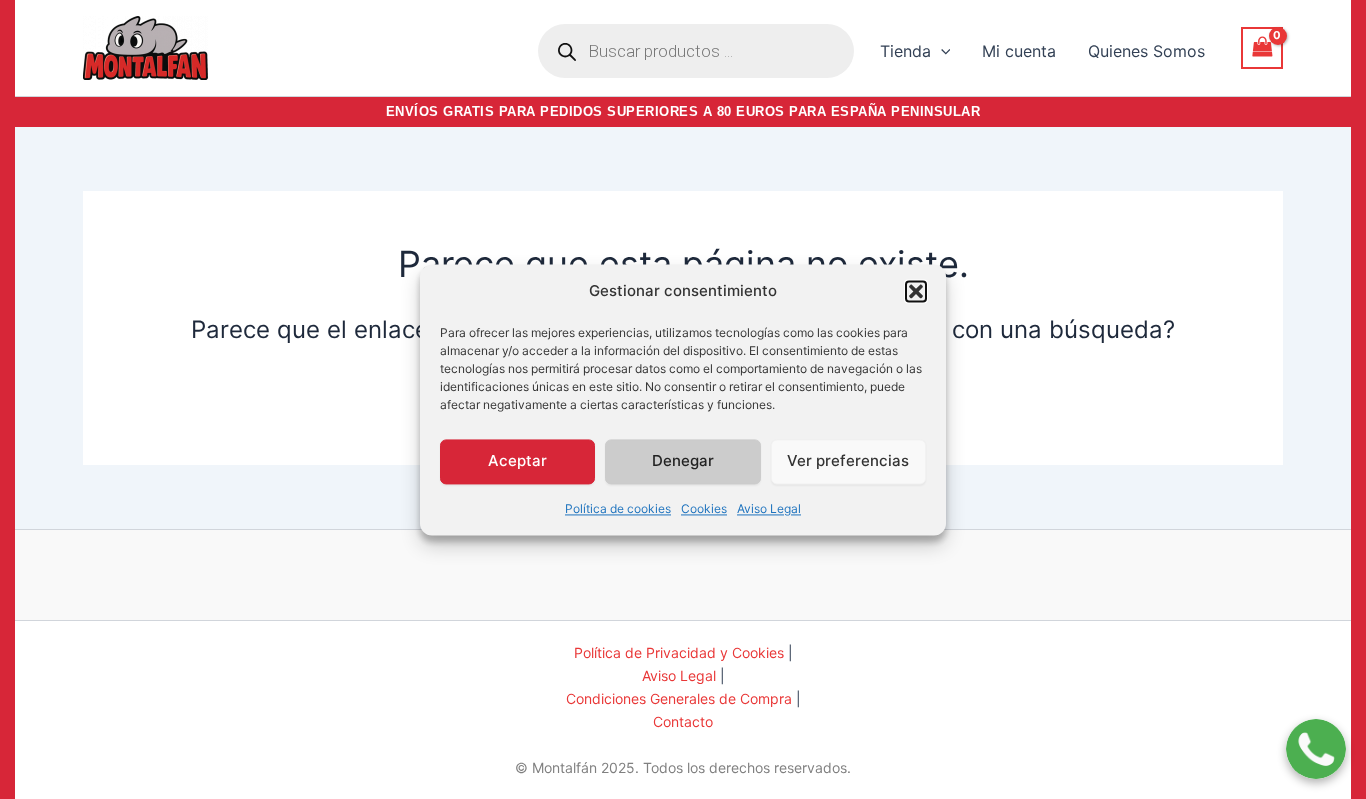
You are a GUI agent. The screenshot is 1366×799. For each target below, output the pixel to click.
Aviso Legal (769, 508)
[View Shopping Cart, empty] (1262, 47)
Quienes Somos (1146, 51)
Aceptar (517, 460)
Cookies (704, 508)
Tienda (905, 51)
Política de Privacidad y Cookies (679, 652)
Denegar (683, 460)
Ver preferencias (848, 460)
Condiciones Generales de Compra (679, 698)
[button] (916, 291)
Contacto (683, 721)
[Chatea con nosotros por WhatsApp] (1316, 736)
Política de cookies (618, 508)
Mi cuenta (1019, 51)
